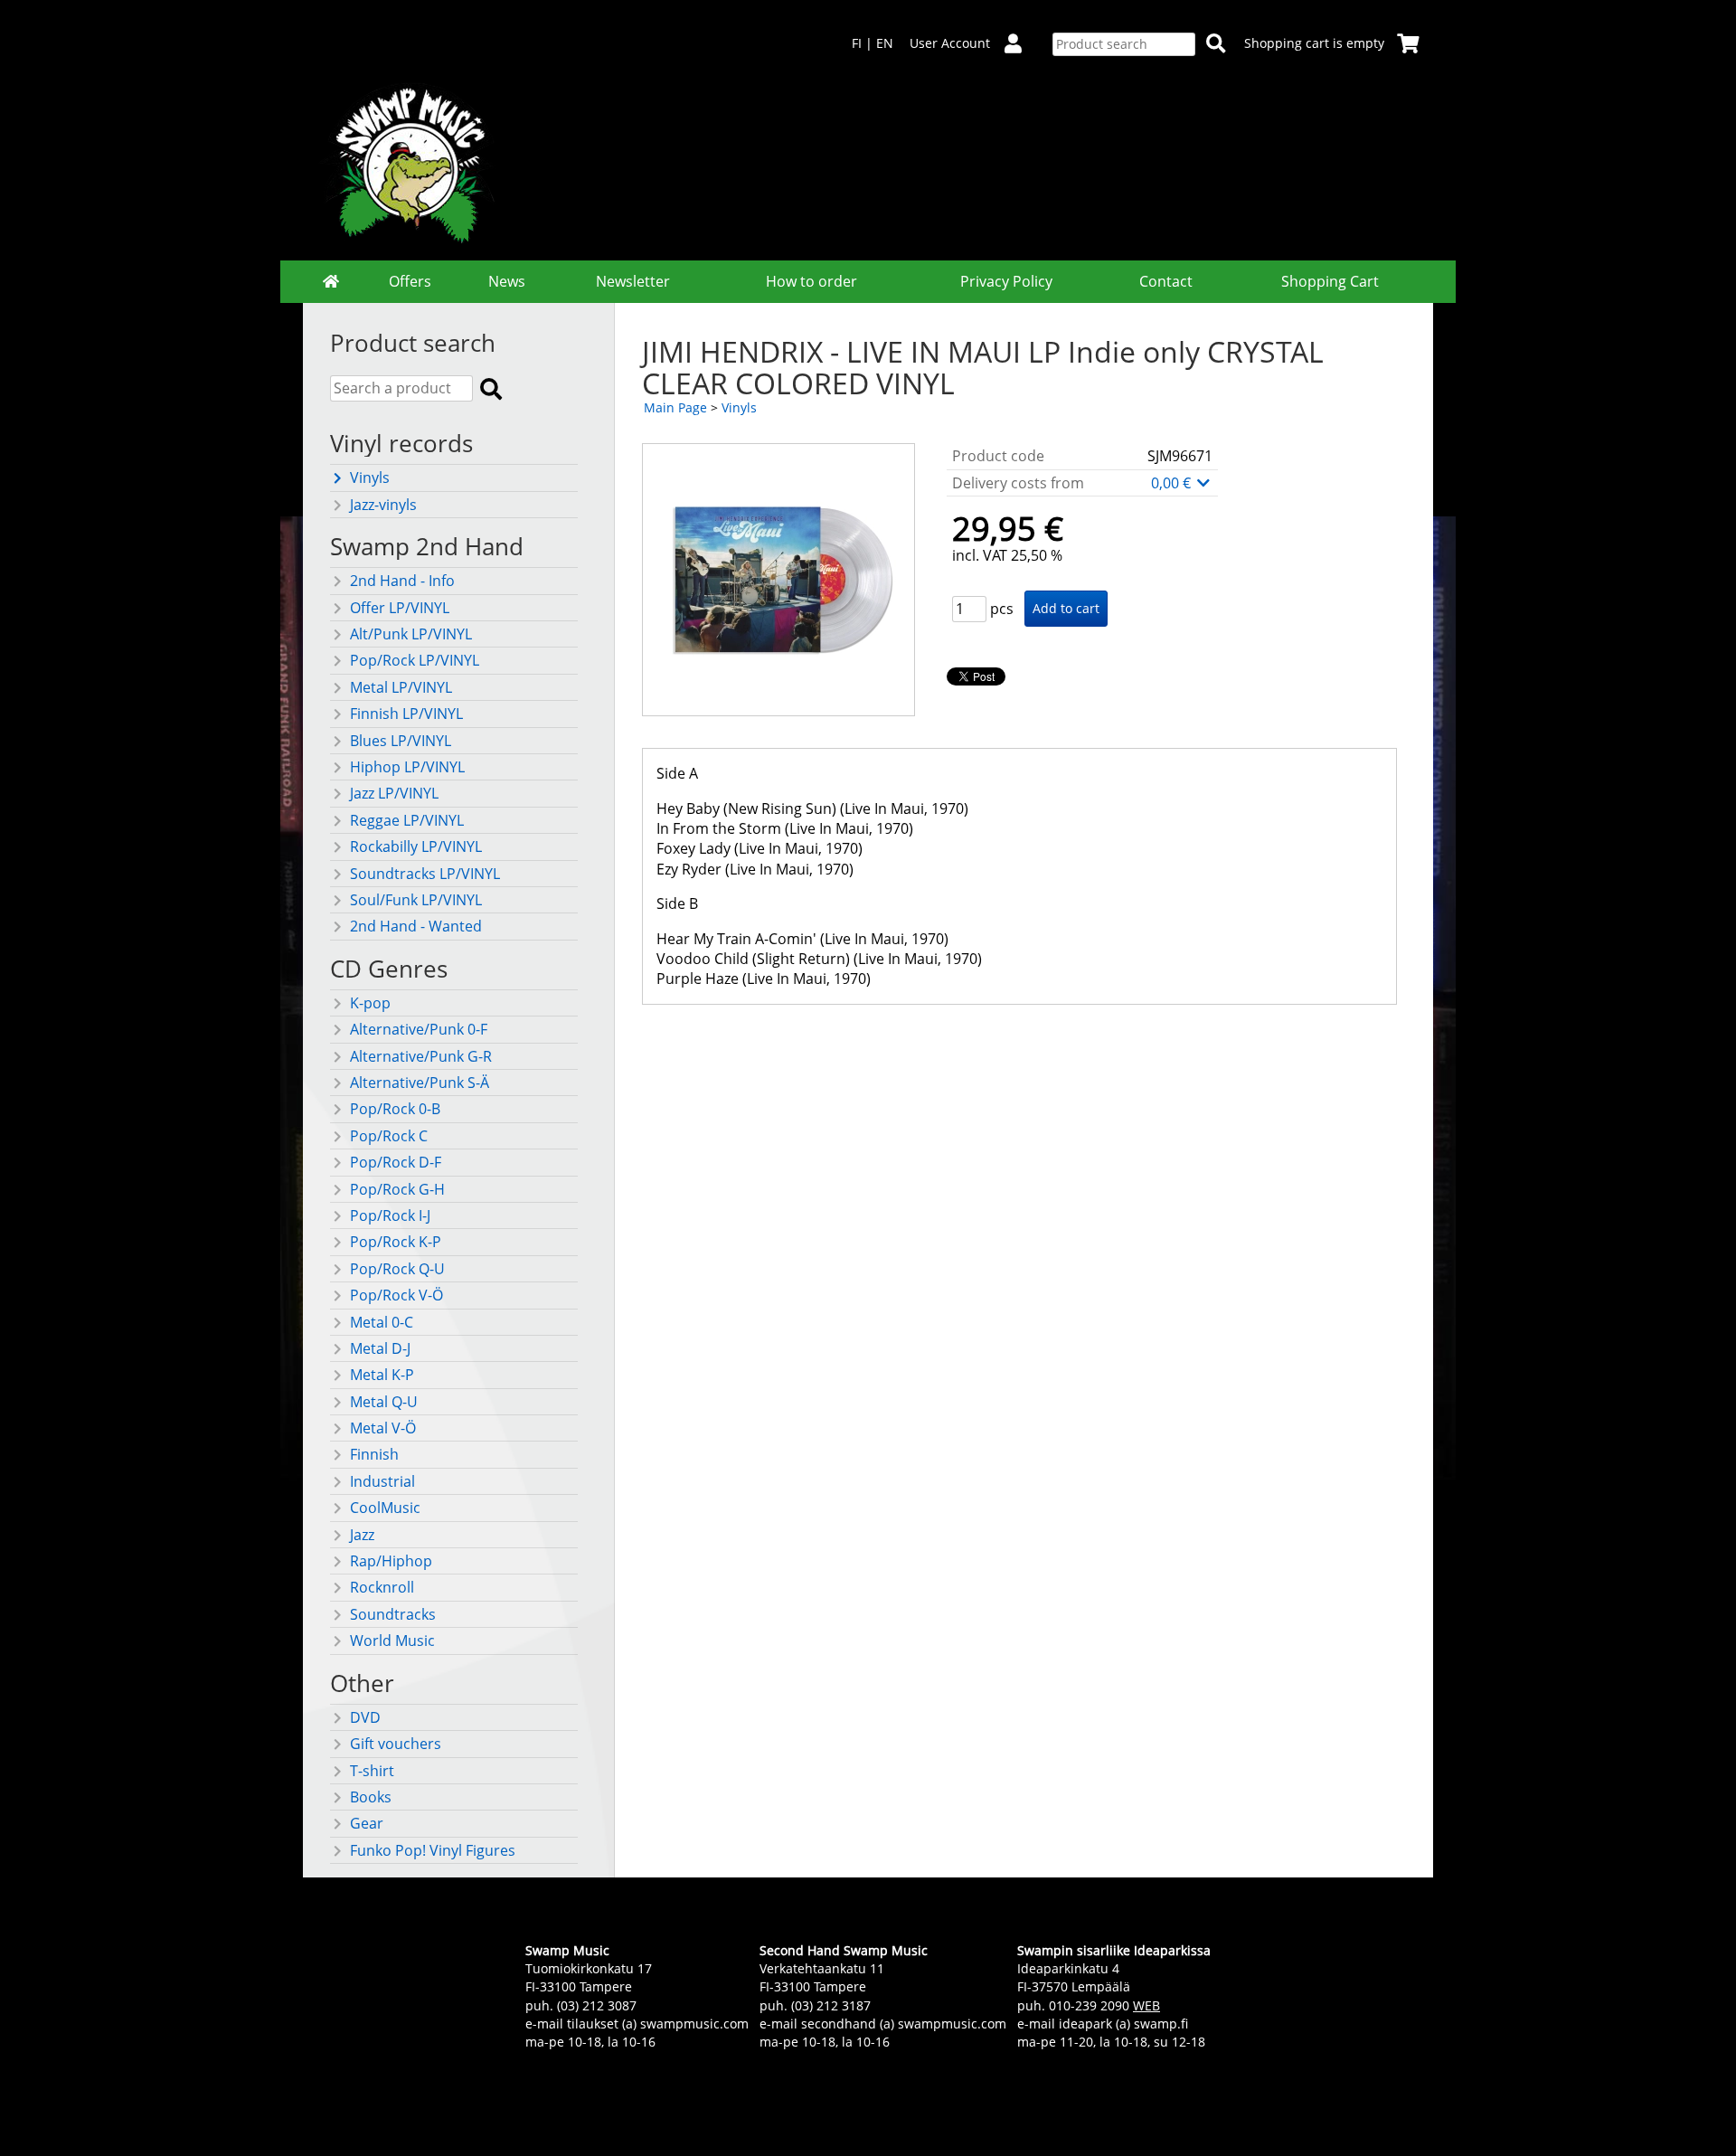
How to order (811, 281)
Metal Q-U (384, 1402)
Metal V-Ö (383, 1428)
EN (885, 43)
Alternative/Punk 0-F (419, 1029)
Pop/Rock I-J (390, 1215)
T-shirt (372, 1771)
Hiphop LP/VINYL (407, 767)
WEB (1146, 2005)
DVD (365, 1717)
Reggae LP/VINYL (407, 820)
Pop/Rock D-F (396, 1162)
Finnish (374, 1454)
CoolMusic (385, 1508)
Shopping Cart (1330, 281)
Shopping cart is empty (1314, 43)
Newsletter (633, 281)
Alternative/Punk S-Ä (420, 1083)
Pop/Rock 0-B (395, 1109)
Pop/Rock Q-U (397, 1269)
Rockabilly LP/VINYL (416, 846)
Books (371, 1797)
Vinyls (370, 478)
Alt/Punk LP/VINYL (411, 634)
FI (857, 43)
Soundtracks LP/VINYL (425, 874)
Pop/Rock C (389, 1136)
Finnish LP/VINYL (406, 714)
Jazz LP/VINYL (394, 793)
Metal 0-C (382, 1322)
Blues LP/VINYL (401, 741)
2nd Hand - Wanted (416, 926)
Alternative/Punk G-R (421, 1056)
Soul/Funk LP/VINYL (416, 900)
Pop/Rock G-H (397, 1189)
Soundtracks (393, 1614)
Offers (410, 281)
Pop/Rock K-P (396, 1242)
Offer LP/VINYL (400, 608)
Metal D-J (380, 1348)
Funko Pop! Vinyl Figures (433, 1850)
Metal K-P (382, 1375)
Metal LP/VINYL (401, 687)
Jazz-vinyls (383, 505)
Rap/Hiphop (391, 1561)
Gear (367, 1823)
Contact (1166, 281)
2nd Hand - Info (402, 581)
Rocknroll (382, 1587)
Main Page (675, 407)
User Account (950, 43)
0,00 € (1173, 483)
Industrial (382, 1481)
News (507, 281)
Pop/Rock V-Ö (396, 1295)
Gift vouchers (396, 1744)
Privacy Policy (1006, 281)
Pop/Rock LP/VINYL (415, 660)
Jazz (362, 1535)
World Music (392, 1641)
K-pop (370, 1003)
